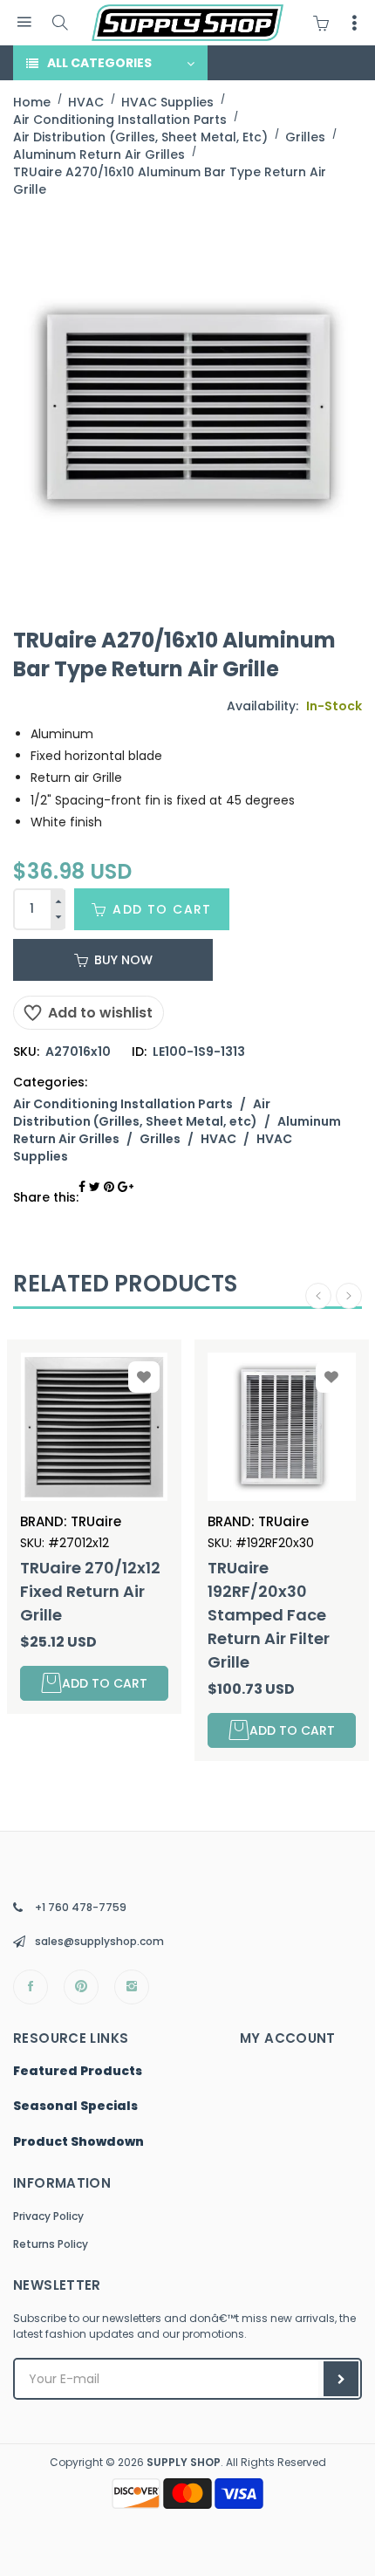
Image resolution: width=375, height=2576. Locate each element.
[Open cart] (325, 23)
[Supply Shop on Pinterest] (81, 1987)
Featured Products (78, 2072)
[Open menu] (24, 22)
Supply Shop (184, 2462)
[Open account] (354, 23)
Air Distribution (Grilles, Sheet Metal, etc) (142, 1113)
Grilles (160, 1139)
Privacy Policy (48, 2216)
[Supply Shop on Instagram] (132, 1987)
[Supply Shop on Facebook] (31, 1987)
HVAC (218, 1139)
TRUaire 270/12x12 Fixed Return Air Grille (90, 1591)
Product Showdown (78, 2142)
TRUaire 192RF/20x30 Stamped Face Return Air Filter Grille (269, 1615)
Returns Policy (51, 2244)
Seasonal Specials (75, 2107)
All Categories (99, 63)
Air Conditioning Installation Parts (123, 1104)
